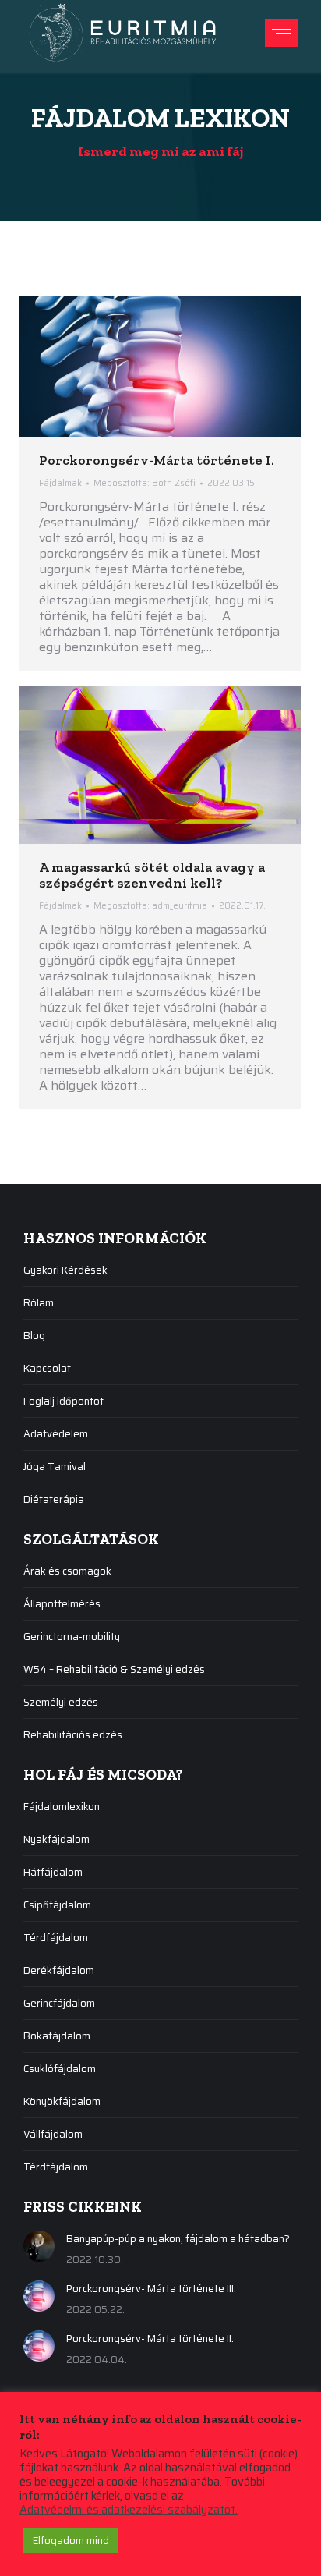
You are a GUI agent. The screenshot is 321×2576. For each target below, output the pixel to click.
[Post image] (39, 2246)
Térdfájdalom (56, 1938)
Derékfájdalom (59, 1970)
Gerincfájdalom (59, 2003)
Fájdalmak (60, 483)
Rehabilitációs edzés (73, 1735)
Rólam (39, 1303)
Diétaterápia (54, 1499)
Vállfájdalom (53, 2134)
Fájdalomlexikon (62, 1807)
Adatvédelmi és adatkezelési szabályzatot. (129, 2510)
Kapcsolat (47, 1368)
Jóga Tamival (55, 1467)
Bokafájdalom (57, 2036)
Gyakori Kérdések (65, 1270)
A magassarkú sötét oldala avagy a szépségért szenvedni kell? (152, 875)
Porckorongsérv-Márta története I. (157, 460)
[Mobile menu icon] (281, 33)
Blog (34, 1336)
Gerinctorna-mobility (72, 1637)
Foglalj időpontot (63, 1401)
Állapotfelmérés (62, 1604)
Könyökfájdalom (62, 2101)
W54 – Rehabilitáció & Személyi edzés (114, 1669)
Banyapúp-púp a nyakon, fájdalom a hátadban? (178, 2239)
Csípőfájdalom (57, 1905)
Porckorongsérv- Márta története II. (150, 2339)
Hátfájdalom (53, 1872)
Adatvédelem (56, 1434)
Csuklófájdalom (60, 2069)
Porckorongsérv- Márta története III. (151, 2289)
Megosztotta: (145, 483)
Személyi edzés (61, 1702)
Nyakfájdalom (56, 1839)
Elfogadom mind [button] (71, 2541)
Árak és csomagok (67, 1571)
